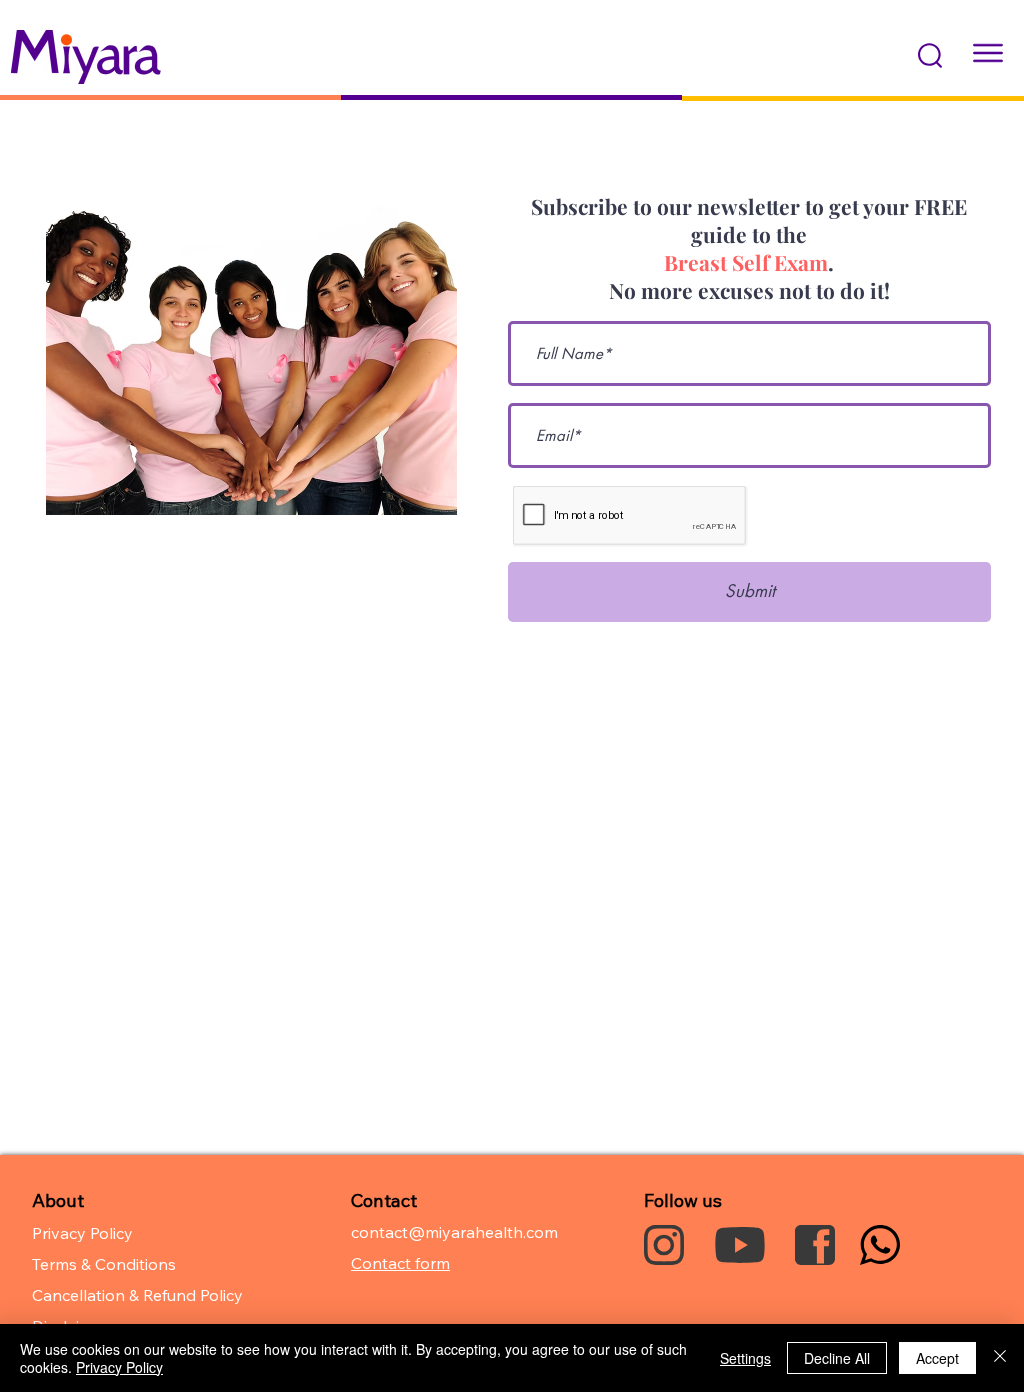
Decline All (837, 1358)
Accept (937, 1358)
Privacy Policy (119, 1367)
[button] (930, 55)
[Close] (1000, 1358)
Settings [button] (745, 1358)
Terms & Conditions (104, 1264)
